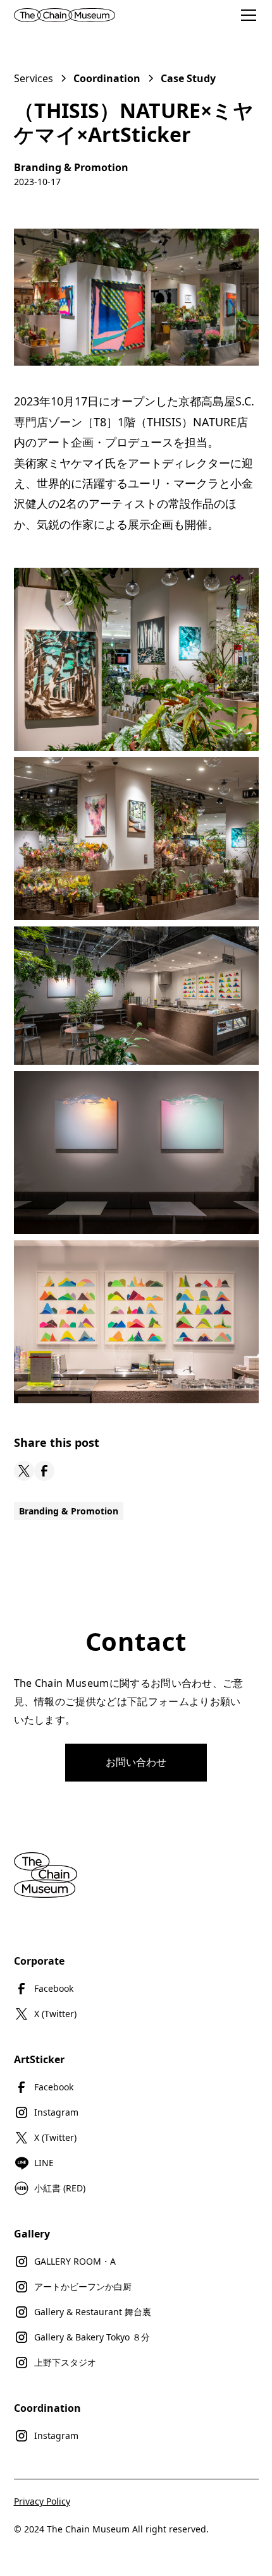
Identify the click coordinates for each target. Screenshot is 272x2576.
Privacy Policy (42, 2501)
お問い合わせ (136, 1762)
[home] (77, 15)
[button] (246, 15)
